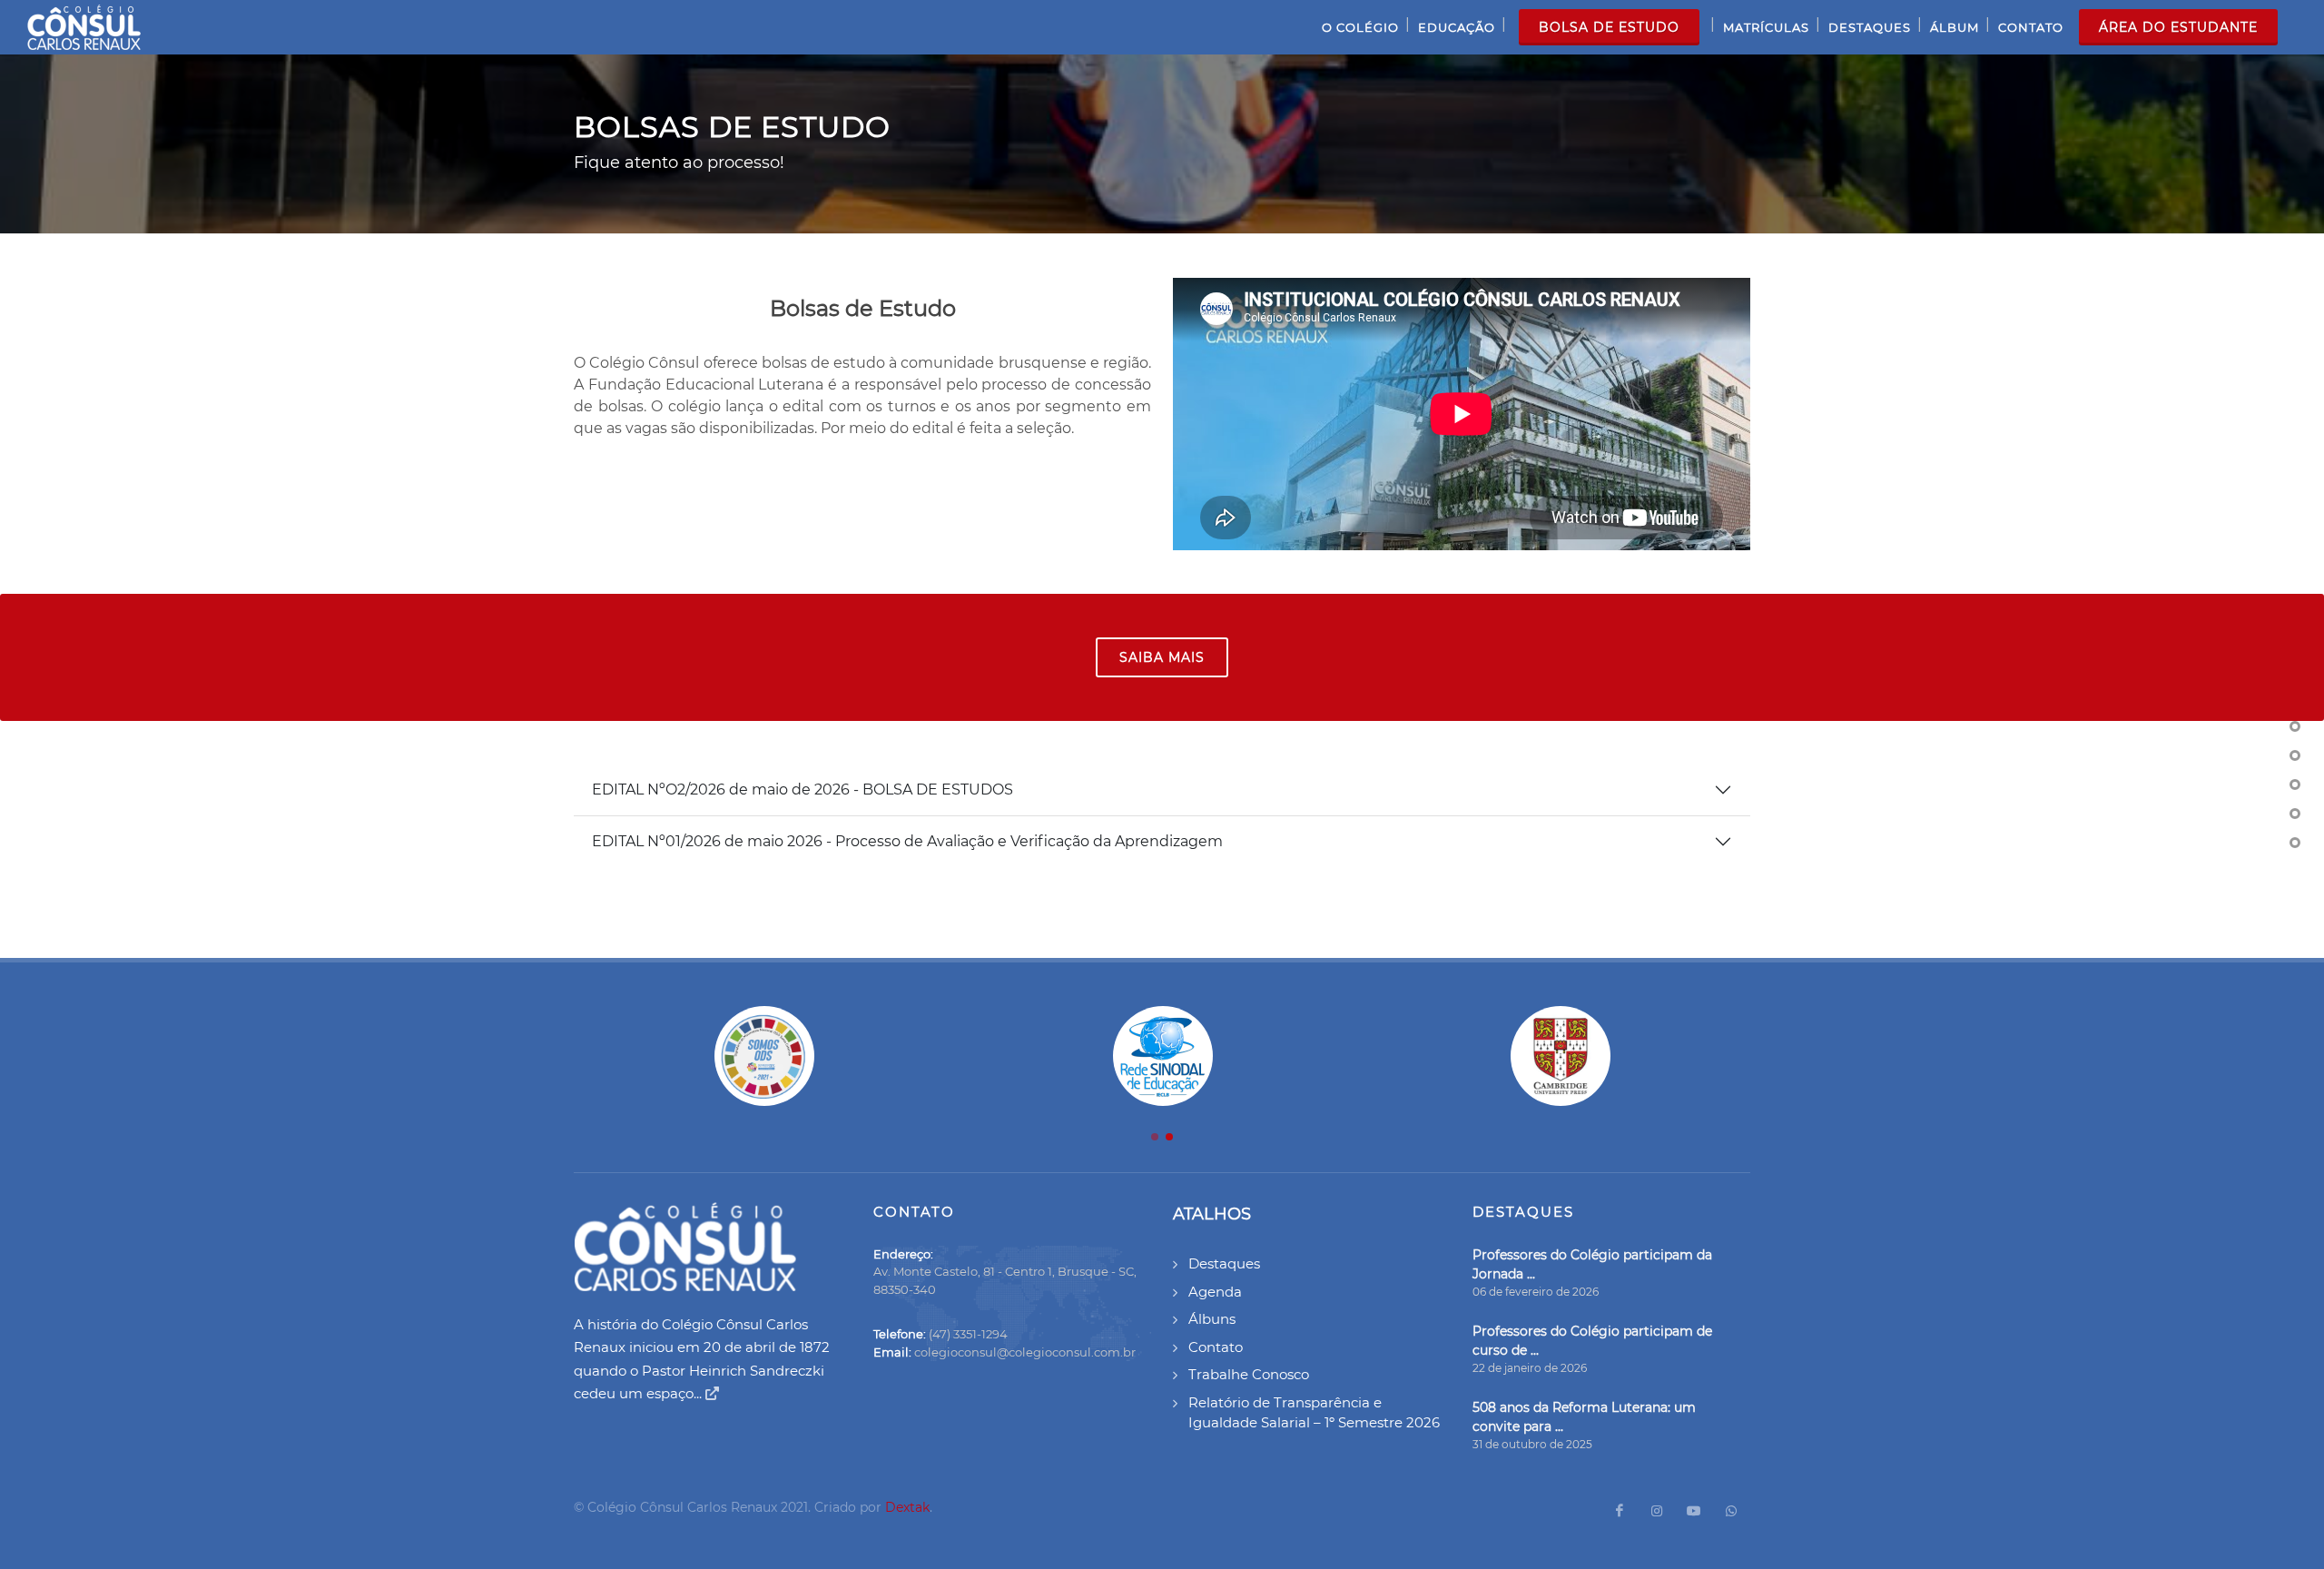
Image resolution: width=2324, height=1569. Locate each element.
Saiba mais (1162, 657)
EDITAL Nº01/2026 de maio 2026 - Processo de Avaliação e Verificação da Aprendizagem (907, 841)
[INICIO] (2295, 726)
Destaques (1224, 1263)
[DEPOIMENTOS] (2295, 784)
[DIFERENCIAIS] (2295, 755)
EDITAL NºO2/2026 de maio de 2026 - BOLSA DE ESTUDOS (803, 789)
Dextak (907, 1507)
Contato (1216, 1347)
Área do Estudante (2178, 27)
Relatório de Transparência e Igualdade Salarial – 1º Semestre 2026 (1314, 1413)
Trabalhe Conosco (1249, 1374)
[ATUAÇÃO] (2295, 814)
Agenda (1215, 1292)
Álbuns (1212, 1319)
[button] (1155, 1137)
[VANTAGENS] (2295, 843)
